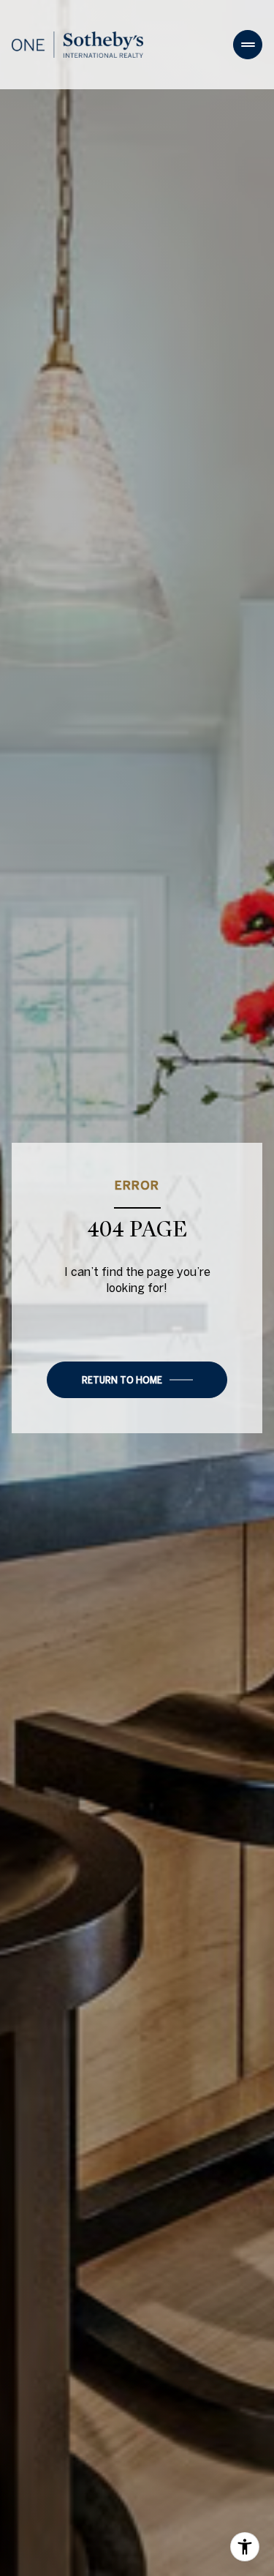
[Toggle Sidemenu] (248, 45)
